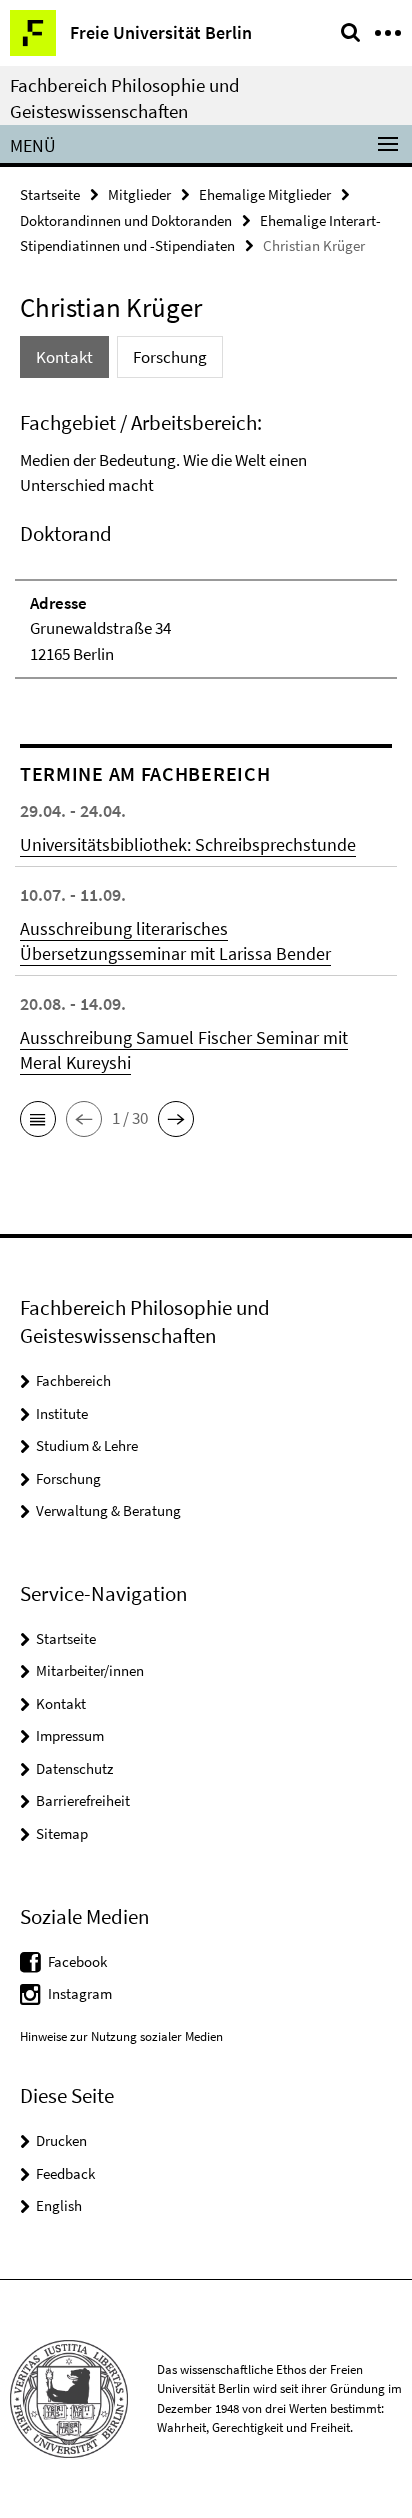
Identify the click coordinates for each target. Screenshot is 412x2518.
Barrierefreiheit (83, 1800)
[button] (38, 1119)
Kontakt (61, 1703)
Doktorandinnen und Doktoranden (126, 220)
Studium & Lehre (87, 1445)
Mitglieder (139, 194)
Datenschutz (74, 1768)
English (59, 2205)
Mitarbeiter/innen (90, 1670)
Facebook (77, 1961)
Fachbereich (73, 1380)
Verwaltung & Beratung (108, 1510)
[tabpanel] (206, 544)
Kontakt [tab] (64, 357)
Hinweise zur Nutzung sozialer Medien (121, 2036)
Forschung (68, 1478)
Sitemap (62, 1833)
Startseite (50, 194)
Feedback (65, 2173)
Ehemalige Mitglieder (265, 194)
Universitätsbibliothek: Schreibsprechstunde (188, 844)
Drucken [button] (61, 2140)
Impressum (70, 1735)
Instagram (80, 1993)
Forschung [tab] (170, 357)
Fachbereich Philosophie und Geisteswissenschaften (125, 98)
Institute (62, 1413)
